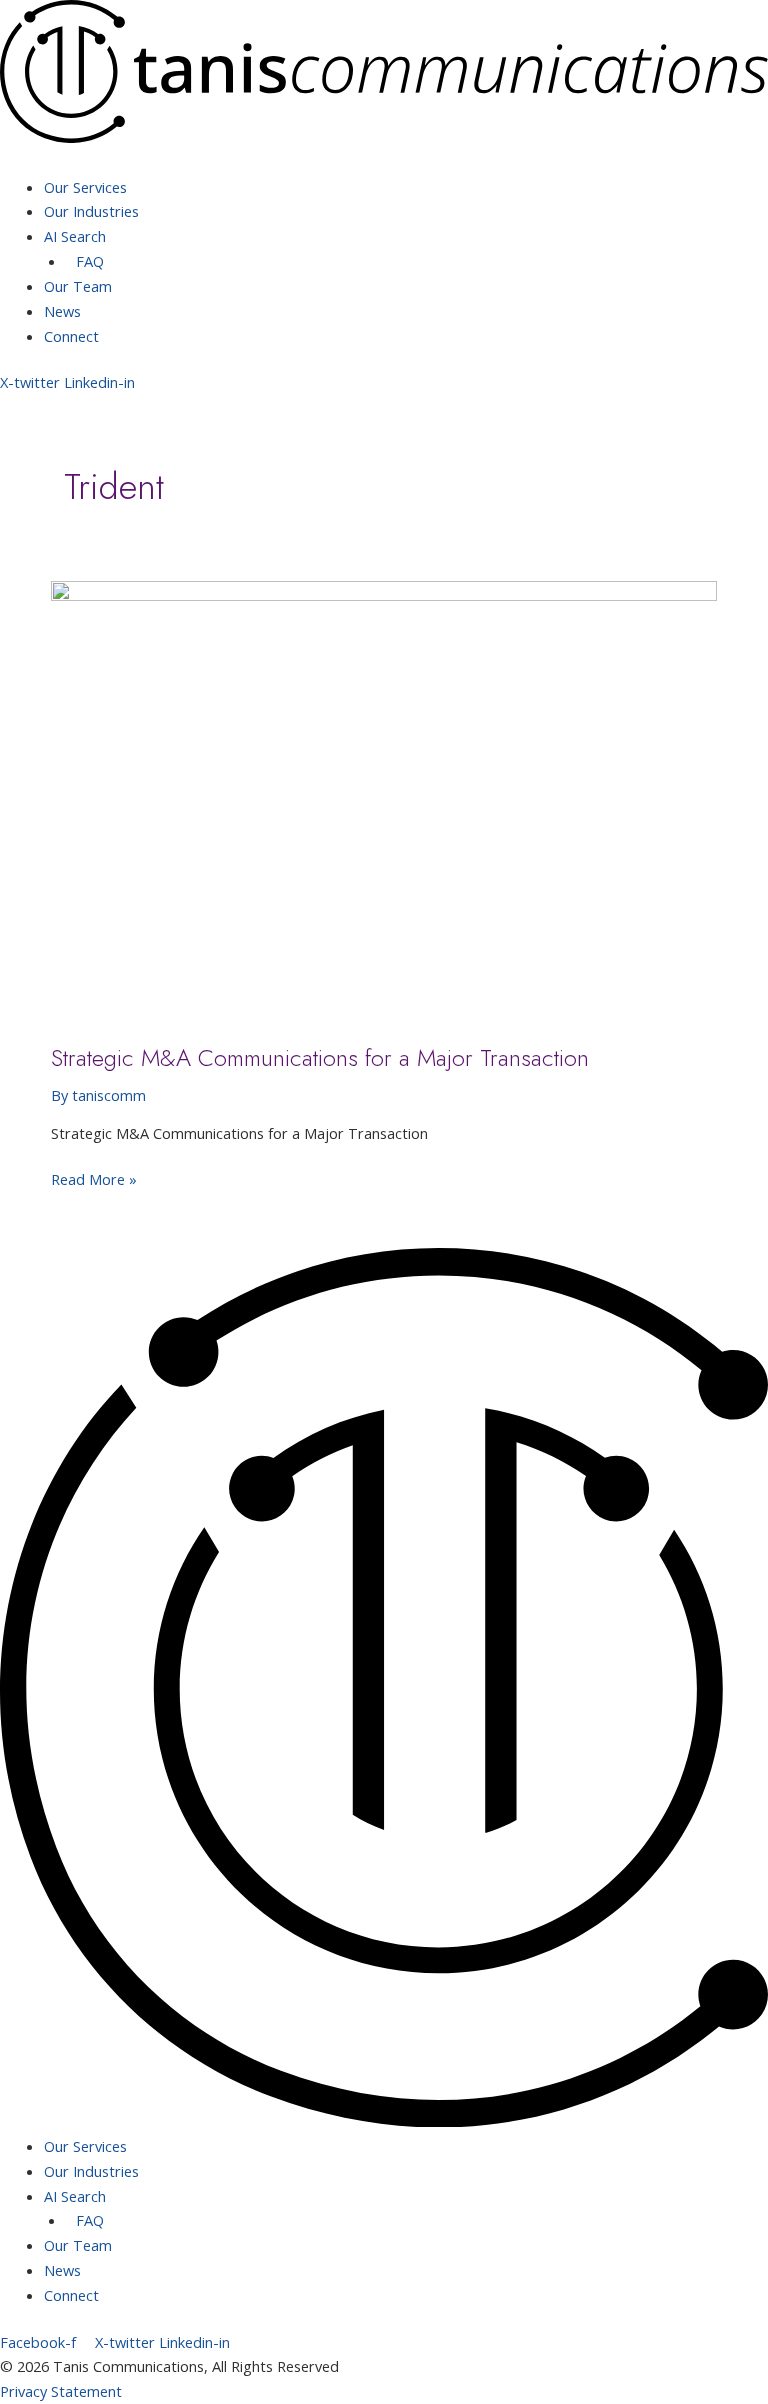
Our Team (78, 286)
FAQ (90, 261)
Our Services (85, 187)
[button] (384, 162)
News (62, 311)
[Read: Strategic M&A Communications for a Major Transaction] (384, 800)
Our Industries (91, 211)
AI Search (75, 236)
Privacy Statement (61, 2391)
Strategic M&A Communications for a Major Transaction (320, 1058)
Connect (71, 336)
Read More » (94, 1178)
